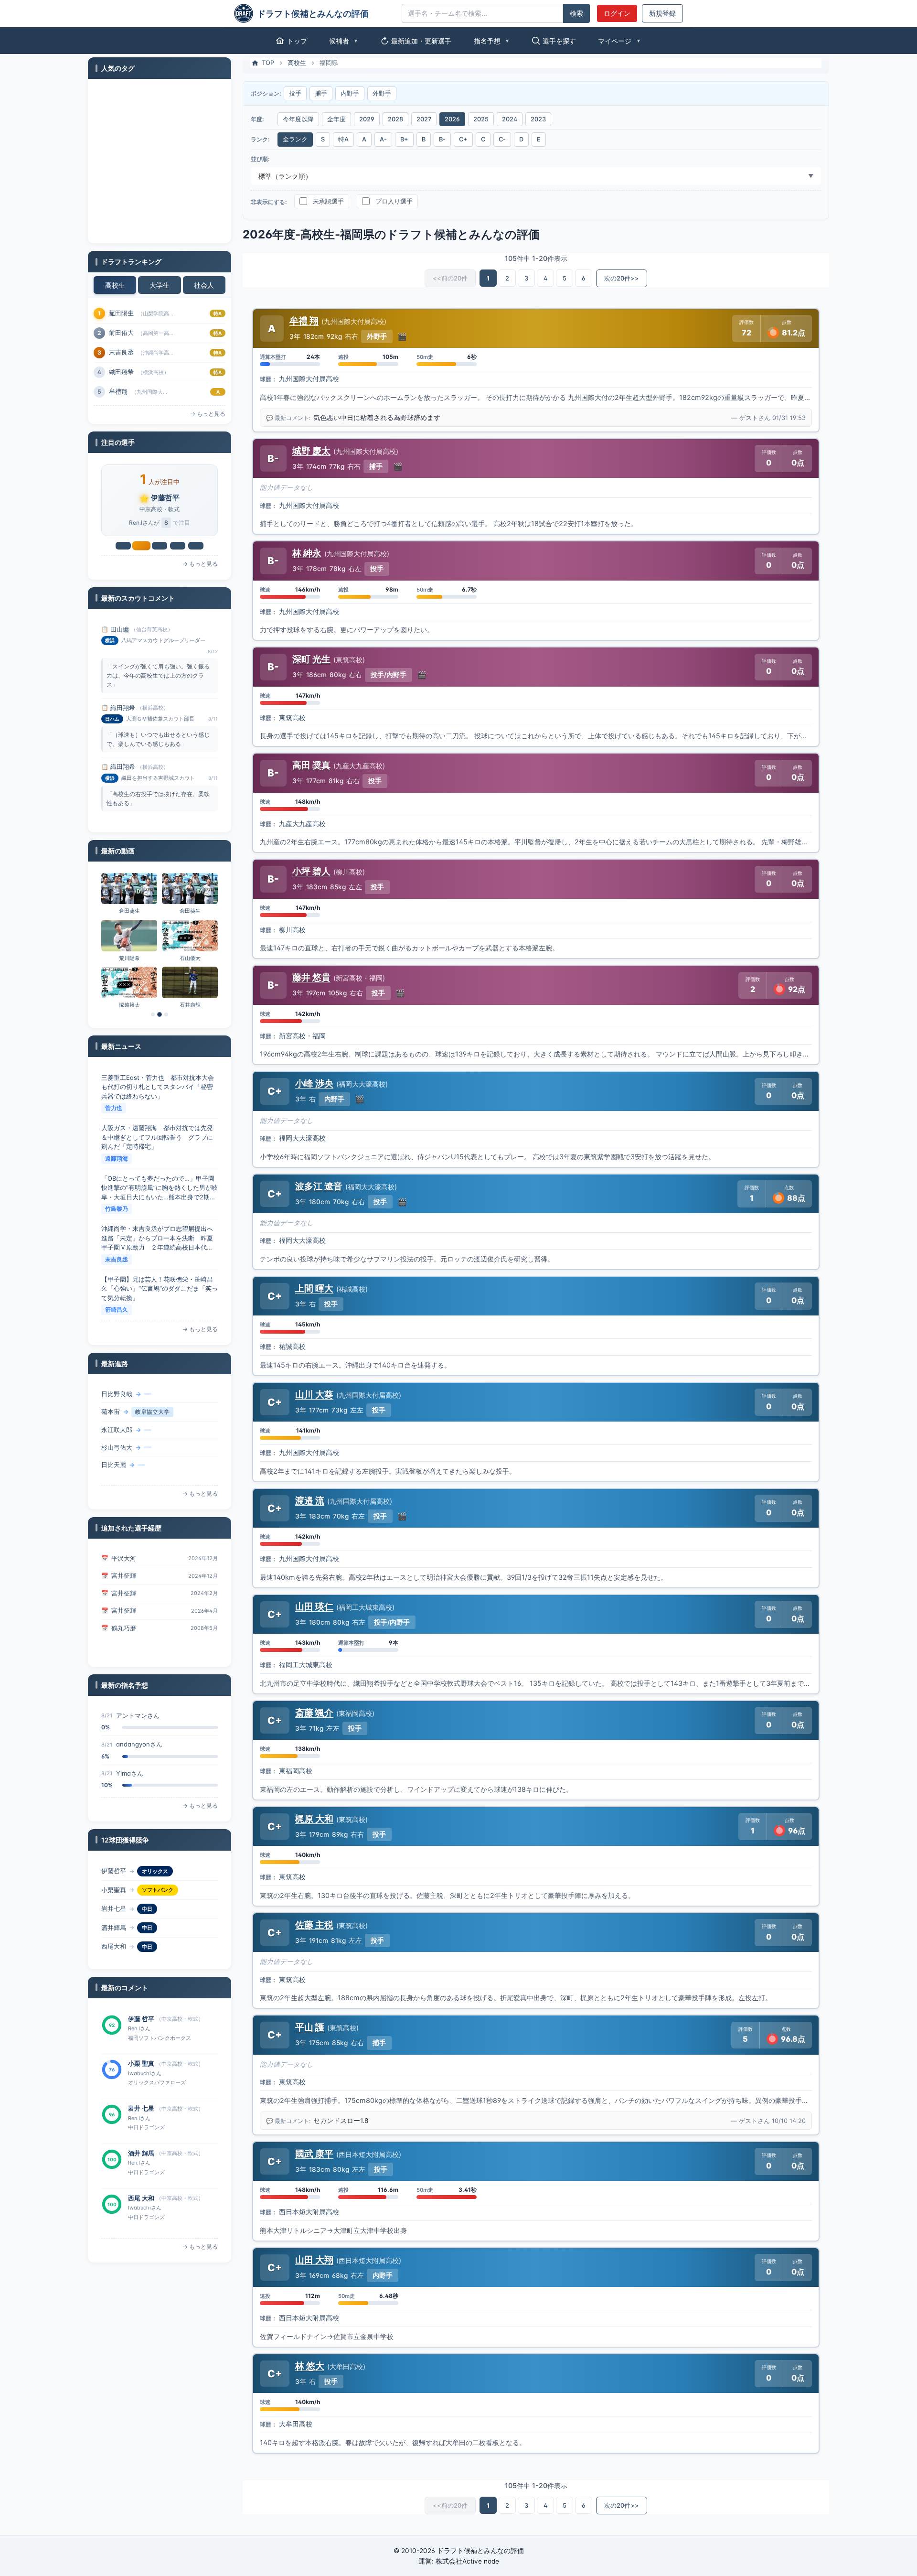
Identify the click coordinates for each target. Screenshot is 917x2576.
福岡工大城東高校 (306, 1665)
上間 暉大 (314, 1288)
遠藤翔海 (117, 1108)
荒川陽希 (129, 958)
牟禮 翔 (304, 321)
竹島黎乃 (117, 1159)
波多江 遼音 (319, 1186)
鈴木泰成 (121, 313)
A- (383, 139)
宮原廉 (118, 372)
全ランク (295, 139)
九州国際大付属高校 (309, 379)
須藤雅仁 (124, 1618)
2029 (367, 119)
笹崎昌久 (117, 1259)
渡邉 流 (310, 1500)
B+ (404, 139)
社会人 (204, 285)
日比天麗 (114, 1432)
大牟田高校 (296, 2424)
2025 (481, 119)
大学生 (160, 285)
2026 (452, 119)
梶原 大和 (314, 1819)
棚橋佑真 (114, 1449)
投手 (295, 93)
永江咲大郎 (117, 1397)
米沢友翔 (121, 391)
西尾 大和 (141, 2153)
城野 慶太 (311, 451)
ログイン (617, 13)
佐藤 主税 (314, 1925)
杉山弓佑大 (117, 1414)
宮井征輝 (124, 1553)
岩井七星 (165, 498)
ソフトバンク (158, 1871)
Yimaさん (130, 1744)
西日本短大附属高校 (309, 2212)
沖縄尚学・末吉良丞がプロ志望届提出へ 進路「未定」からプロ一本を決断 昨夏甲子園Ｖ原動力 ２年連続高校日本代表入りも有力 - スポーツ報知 (160, 1188)
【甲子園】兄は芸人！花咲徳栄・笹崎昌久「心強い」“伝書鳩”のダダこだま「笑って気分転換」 (160, 1238)
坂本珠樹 (114, 1946)
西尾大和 (114, 1928)
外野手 (382, 93)
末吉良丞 (117, 1209)
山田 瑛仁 (314, 1606)
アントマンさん (138, 1773)
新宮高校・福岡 (302, 1036)
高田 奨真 (311, 765)
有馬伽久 (121, 333)
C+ (463, 139)
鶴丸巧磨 (124, 1601)
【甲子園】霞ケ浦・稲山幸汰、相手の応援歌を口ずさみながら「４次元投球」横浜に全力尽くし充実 (157, 1288)
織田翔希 (123, 629)
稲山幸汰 (117, 1310)
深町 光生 (311, 659)
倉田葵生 (129, 911)
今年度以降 (298, 119)
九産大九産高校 (302, 824)
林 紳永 (307, 553)
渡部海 (118, 352)
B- (442, 139)
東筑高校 (292, 718)
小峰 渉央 (314, 1083)
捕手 (321, 93)
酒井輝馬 (114, 1908)
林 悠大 (310, 2366)
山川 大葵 (314, 1394)
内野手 (350, 93)
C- (502, 139)
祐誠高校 (292, 1347)
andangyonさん (139, 1715)
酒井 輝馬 (141, 2108)
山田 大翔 (314, 2260)
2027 (424, 119)
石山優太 (190, 958)
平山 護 (310, 2027)
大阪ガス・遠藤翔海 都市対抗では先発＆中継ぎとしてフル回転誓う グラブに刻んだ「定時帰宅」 (157, 1087)
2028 (395, 119)
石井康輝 (190, 1005)
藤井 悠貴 (311, 977)
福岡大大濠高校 (302, 1138)
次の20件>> (622, 278)
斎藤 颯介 (314, 1713)
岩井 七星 (141, 2063)
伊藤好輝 (114, 1467)
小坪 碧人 (311, 871)
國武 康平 (314, 2154)
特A (343, 139)
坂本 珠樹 (141, 2198)
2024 (510, 119)
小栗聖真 (114, 1871)
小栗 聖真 (141, 2019)
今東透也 (124, 1646)
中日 (147, 1890)
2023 (538, 119)
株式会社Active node (467, 2561)
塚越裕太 (129, 1005)
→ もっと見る (208, 414)
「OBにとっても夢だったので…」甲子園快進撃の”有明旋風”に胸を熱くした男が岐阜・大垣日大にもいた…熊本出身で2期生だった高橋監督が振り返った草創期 (160, 1138)
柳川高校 (292, 930)
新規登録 (662, 13)
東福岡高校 (296, 1771)
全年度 (336, 119)
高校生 (115, 285)
